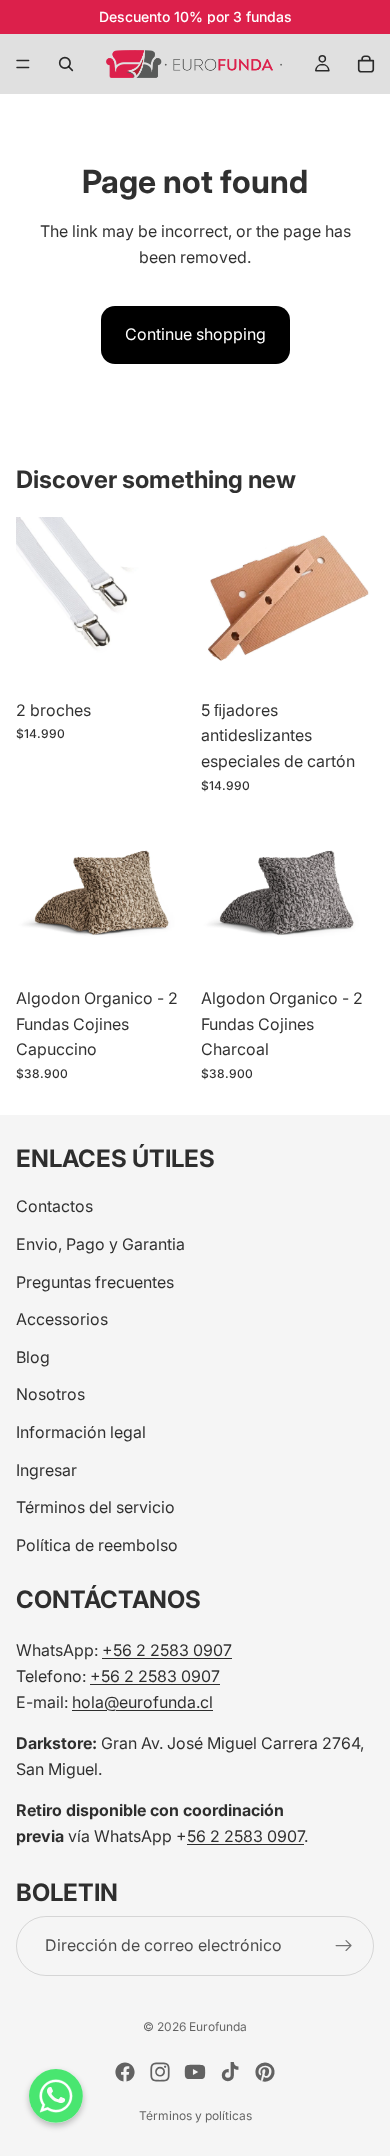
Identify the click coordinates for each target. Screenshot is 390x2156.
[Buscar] (66, 64)
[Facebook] (125, 2072)
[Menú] (23, 64)
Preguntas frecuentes (95, 1281)
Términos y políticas (195, 2115)
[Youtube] (195, 2072)
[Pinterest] (265, 2072)
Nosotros (50, 1394)
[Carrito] (366, 64)
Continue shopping (195, 334)
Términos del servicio (95, 1507)
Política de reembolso (97, 1544)
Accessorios (62, 1319)
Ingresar (46, 1469)
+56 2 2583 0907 (167, 1650)
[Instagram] (160, 2072)
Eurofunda (218, 2026)
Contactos (54, 1206)
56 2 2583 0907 (245, 1836)
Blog (33, 1356)
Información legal (81, 1432)
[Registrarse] (344, 1946)
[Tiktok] (230, 2072)
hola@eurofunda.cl (142, 1701)
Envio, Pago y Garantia (100, 1244)
